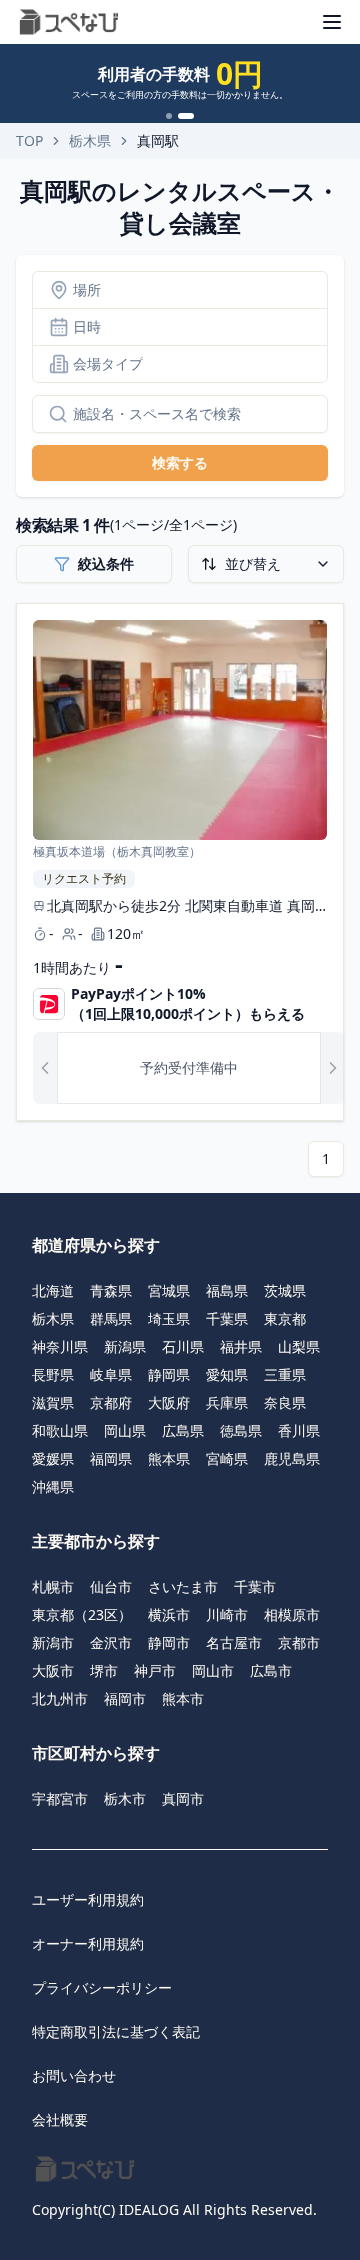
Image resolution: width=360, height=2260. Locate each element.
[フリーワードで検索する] (50, 414)
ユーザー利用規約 (88, 1899)
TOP (29, 140)
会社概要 (60, 2119)
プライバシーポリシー (102, 1987)
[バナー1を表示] (169, 116)
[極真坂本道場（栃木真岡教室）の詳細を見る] (180, 862)
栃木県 (90, 140)
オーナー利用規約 (88, 1943)
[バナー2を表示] (186, 116)
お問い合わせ (74, 2075)
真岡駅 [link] (158, 140)
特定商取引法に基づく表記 (116, 2031)
